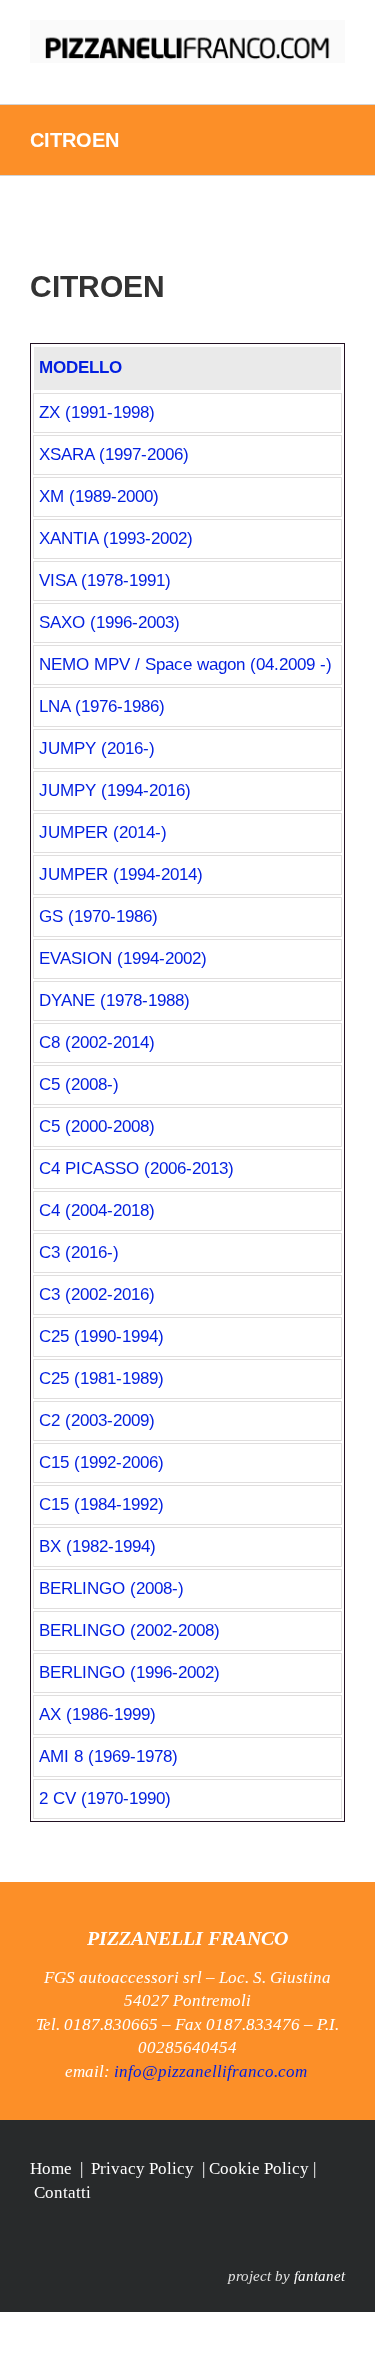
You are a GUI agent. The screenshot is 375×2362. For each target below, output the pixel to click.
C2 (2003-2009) (97, 1420)
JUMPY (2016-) (97, 748)
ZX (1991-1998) (97, 412)
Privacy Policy (142, 2168)
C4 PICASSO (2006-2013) (136, 1168)
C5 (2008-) (79, 1084)
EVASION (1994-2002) (123, 958)
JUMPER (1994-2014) (121, 874)
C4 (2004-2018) (97, 1210)
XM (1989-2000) (99, 496)
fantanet (319, 2276)
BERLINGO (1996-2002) (129, 1672)
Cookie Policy (259, 2168)
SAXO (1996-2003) (109, 622)
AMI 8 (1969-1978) (108, 1756)
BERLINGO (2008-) (111, 1588)
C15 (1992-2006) (101, 1462)
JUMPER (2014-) (103, 832)
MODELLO (80, 367)
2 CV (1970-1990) (105, 1798)
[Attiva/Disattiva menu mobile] (337, 73)
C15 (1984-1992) (101, 1504)
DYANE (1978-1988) (114, 1000)
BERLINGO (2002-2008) (129, 1630)
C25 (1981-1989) (101, 1378)
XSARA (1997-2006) (114, 454)
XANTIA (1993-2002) (116, 538)
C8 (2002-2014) (97, 1042)
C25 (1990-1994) (101, 1336)
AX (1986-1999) (97, 1714)
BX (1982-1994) (97, 1546)
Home (51, 2168)
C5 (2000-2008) (97, 1126)
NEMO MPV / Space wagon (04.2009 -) (185, 664)
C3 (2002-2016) (97, 1294)
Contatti (62, 2192)
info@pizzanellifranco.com (210, 2071)
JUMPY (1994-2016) (115, 790)
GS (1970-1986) (98, 916)
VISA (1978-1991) (105, 580)
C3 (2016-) (79, 1252)
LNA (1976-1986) (102, 706)
